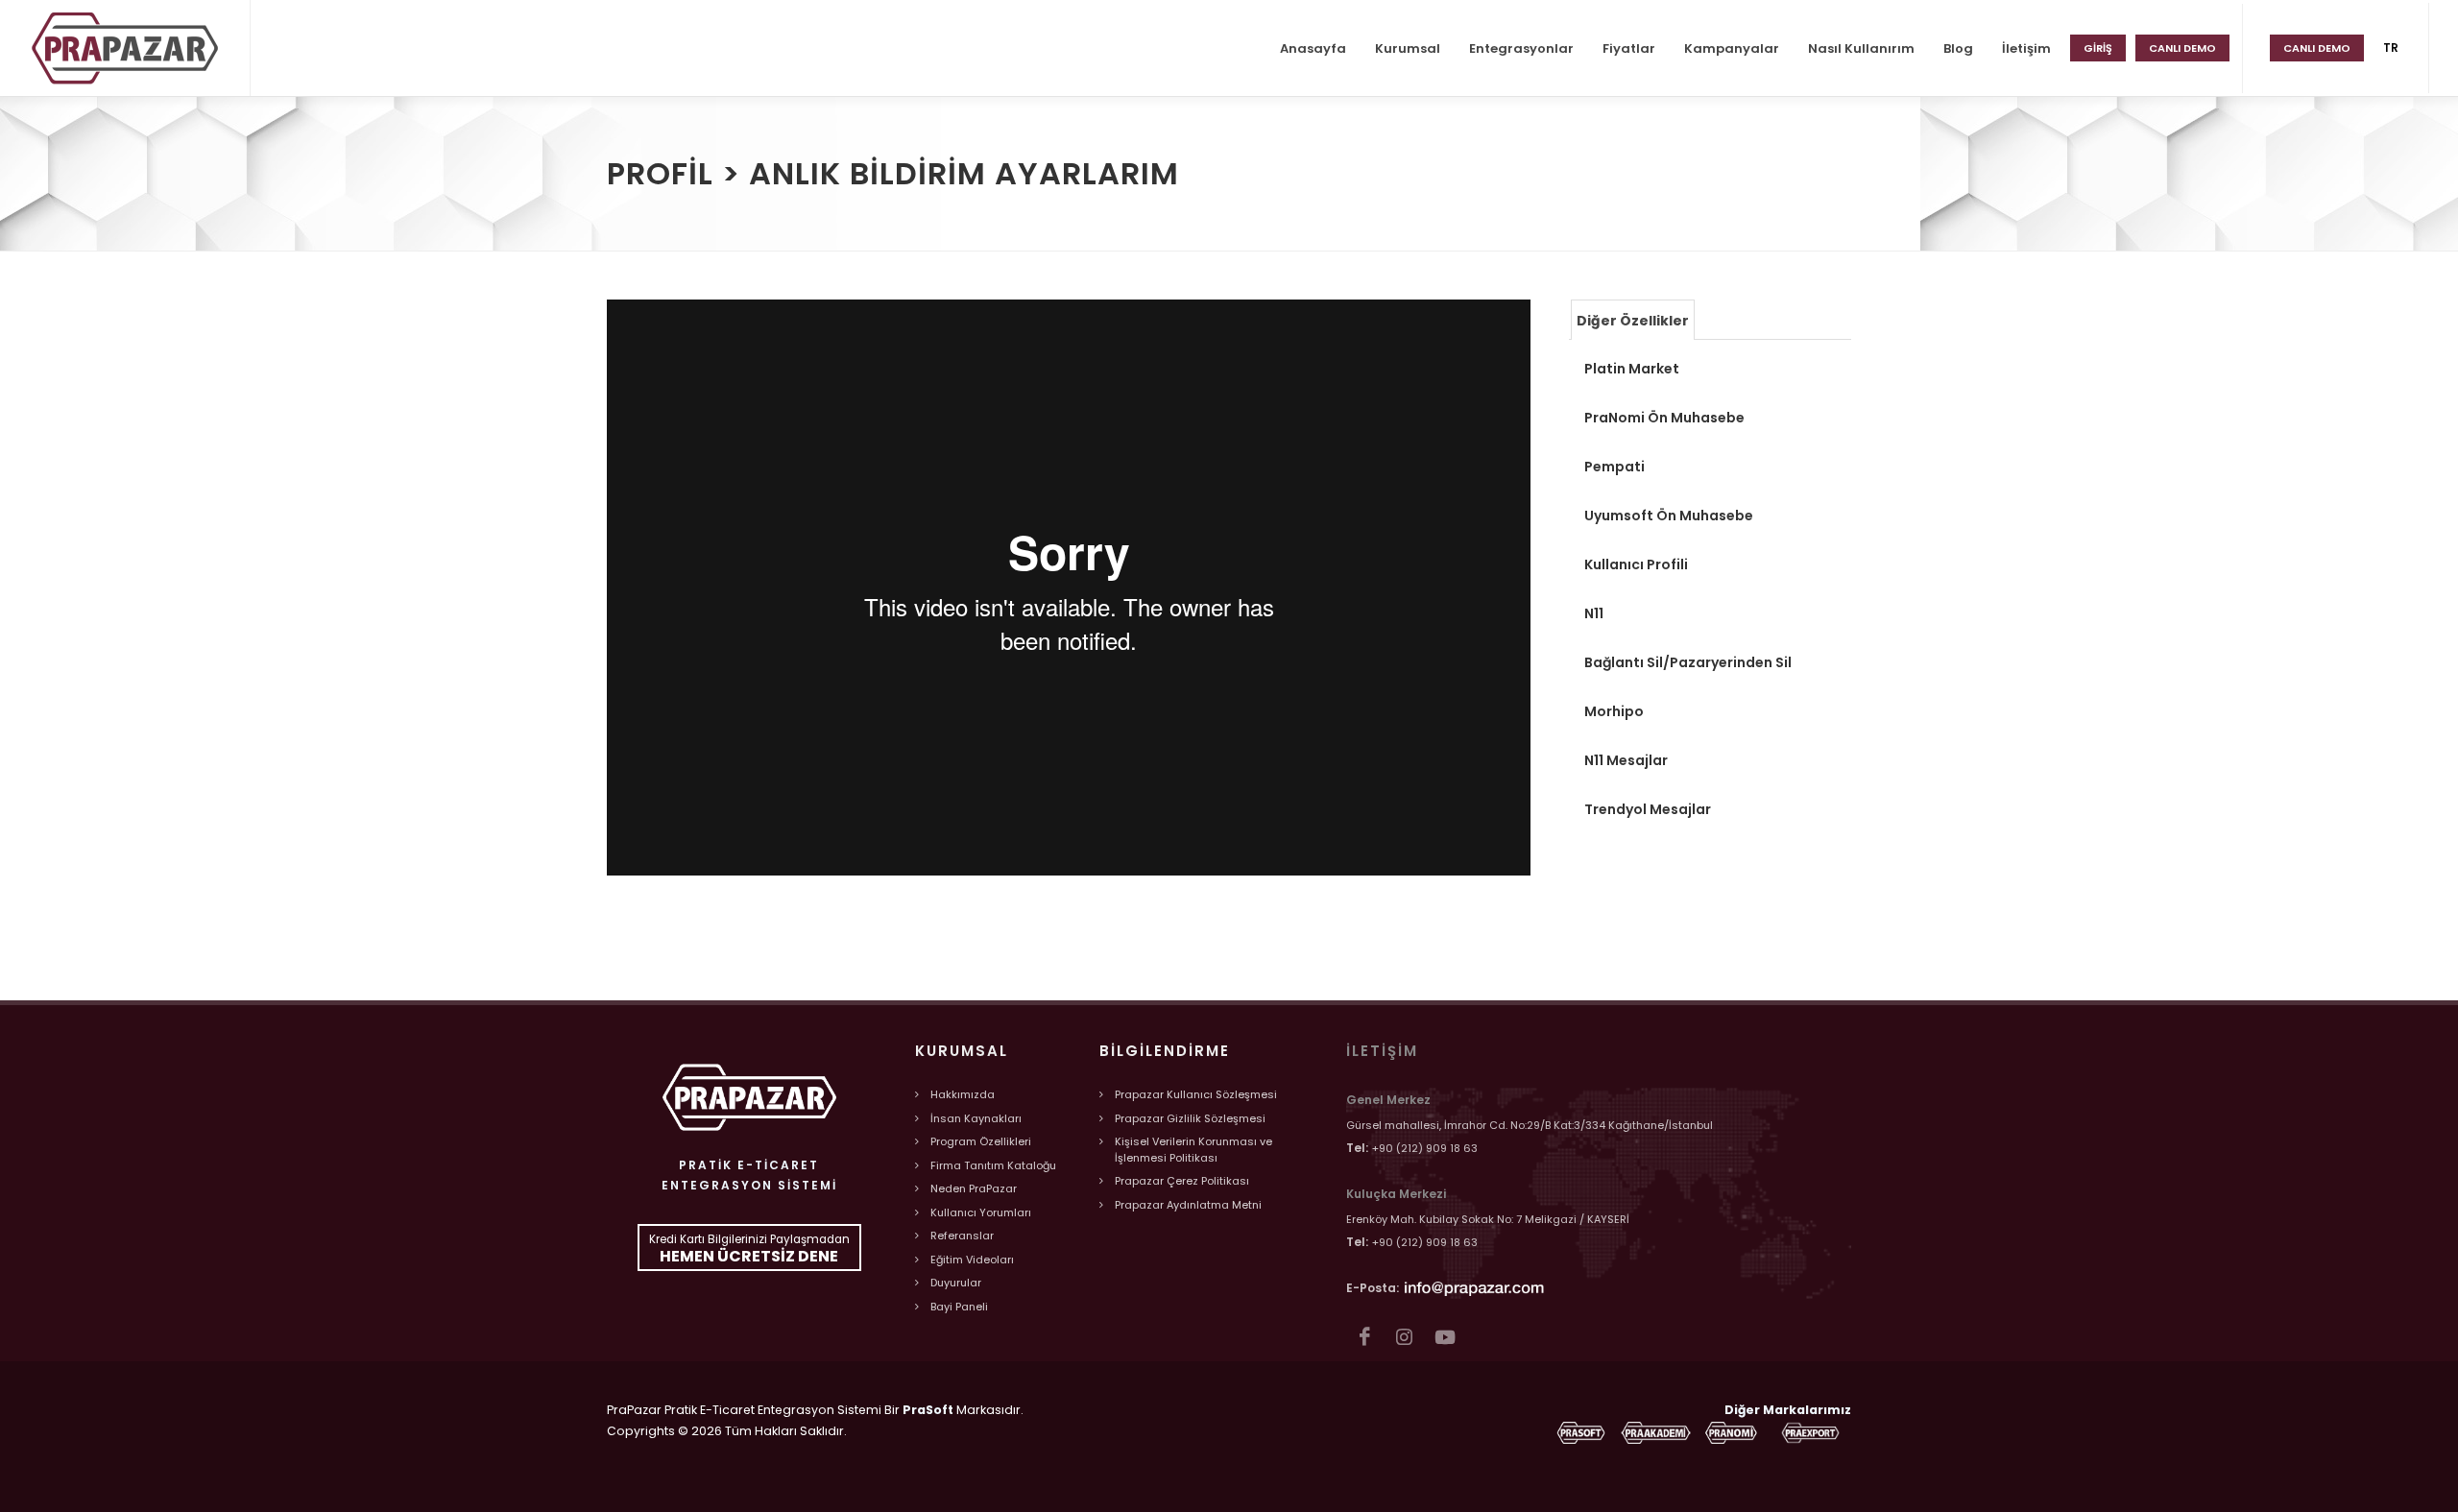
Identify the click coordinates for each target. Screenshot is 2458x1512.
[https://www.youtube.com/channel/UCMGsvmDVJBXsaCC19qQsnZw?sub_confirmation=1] (1445, 1337)
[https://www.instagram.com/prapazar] (1404, 1337)
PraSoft (928, 1410)
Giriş (2098, 48)
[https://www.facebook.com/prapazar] (1364, 1337)
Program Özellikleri (981, 1141)
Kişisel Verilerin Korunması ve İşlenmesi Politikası (1193, 1150)
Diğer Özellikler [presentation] (1633, 321)
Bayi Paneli (959, 1307)
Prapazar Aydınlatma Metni (1188, 1205)
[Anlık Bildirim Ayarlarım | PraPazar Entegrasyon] (125, 48)
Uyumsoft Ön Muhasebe (1669, 516)
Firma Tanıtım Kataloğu (993, 1165)
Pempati (1615, 467)
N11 (1594, 613)
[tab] (1633, 319)
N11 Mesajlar (1626, 760)
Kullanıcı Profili (1636, 564)
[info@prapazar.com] (1475, 1287)
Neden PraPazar (974, 1188)
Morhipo (1614, 711)
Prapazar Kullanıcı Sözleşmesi (1196, 1094)
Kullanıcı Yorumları (981, 1212)
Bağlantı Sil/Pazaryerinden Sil (1688, 662)
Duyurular (956, 1283)
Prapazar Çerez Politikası (1182, 1181)
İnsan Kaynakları (976, 1118)
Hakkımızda (963, 1094)
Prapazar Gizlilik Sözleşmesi (1190, 1118)
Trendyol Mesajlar (1648, 809)
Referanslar (962, 1236)
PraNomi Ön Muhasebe (1664, 418)
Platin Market (1632, 369)
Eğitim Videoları (972, 1260)
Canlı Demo (2317, 48)
